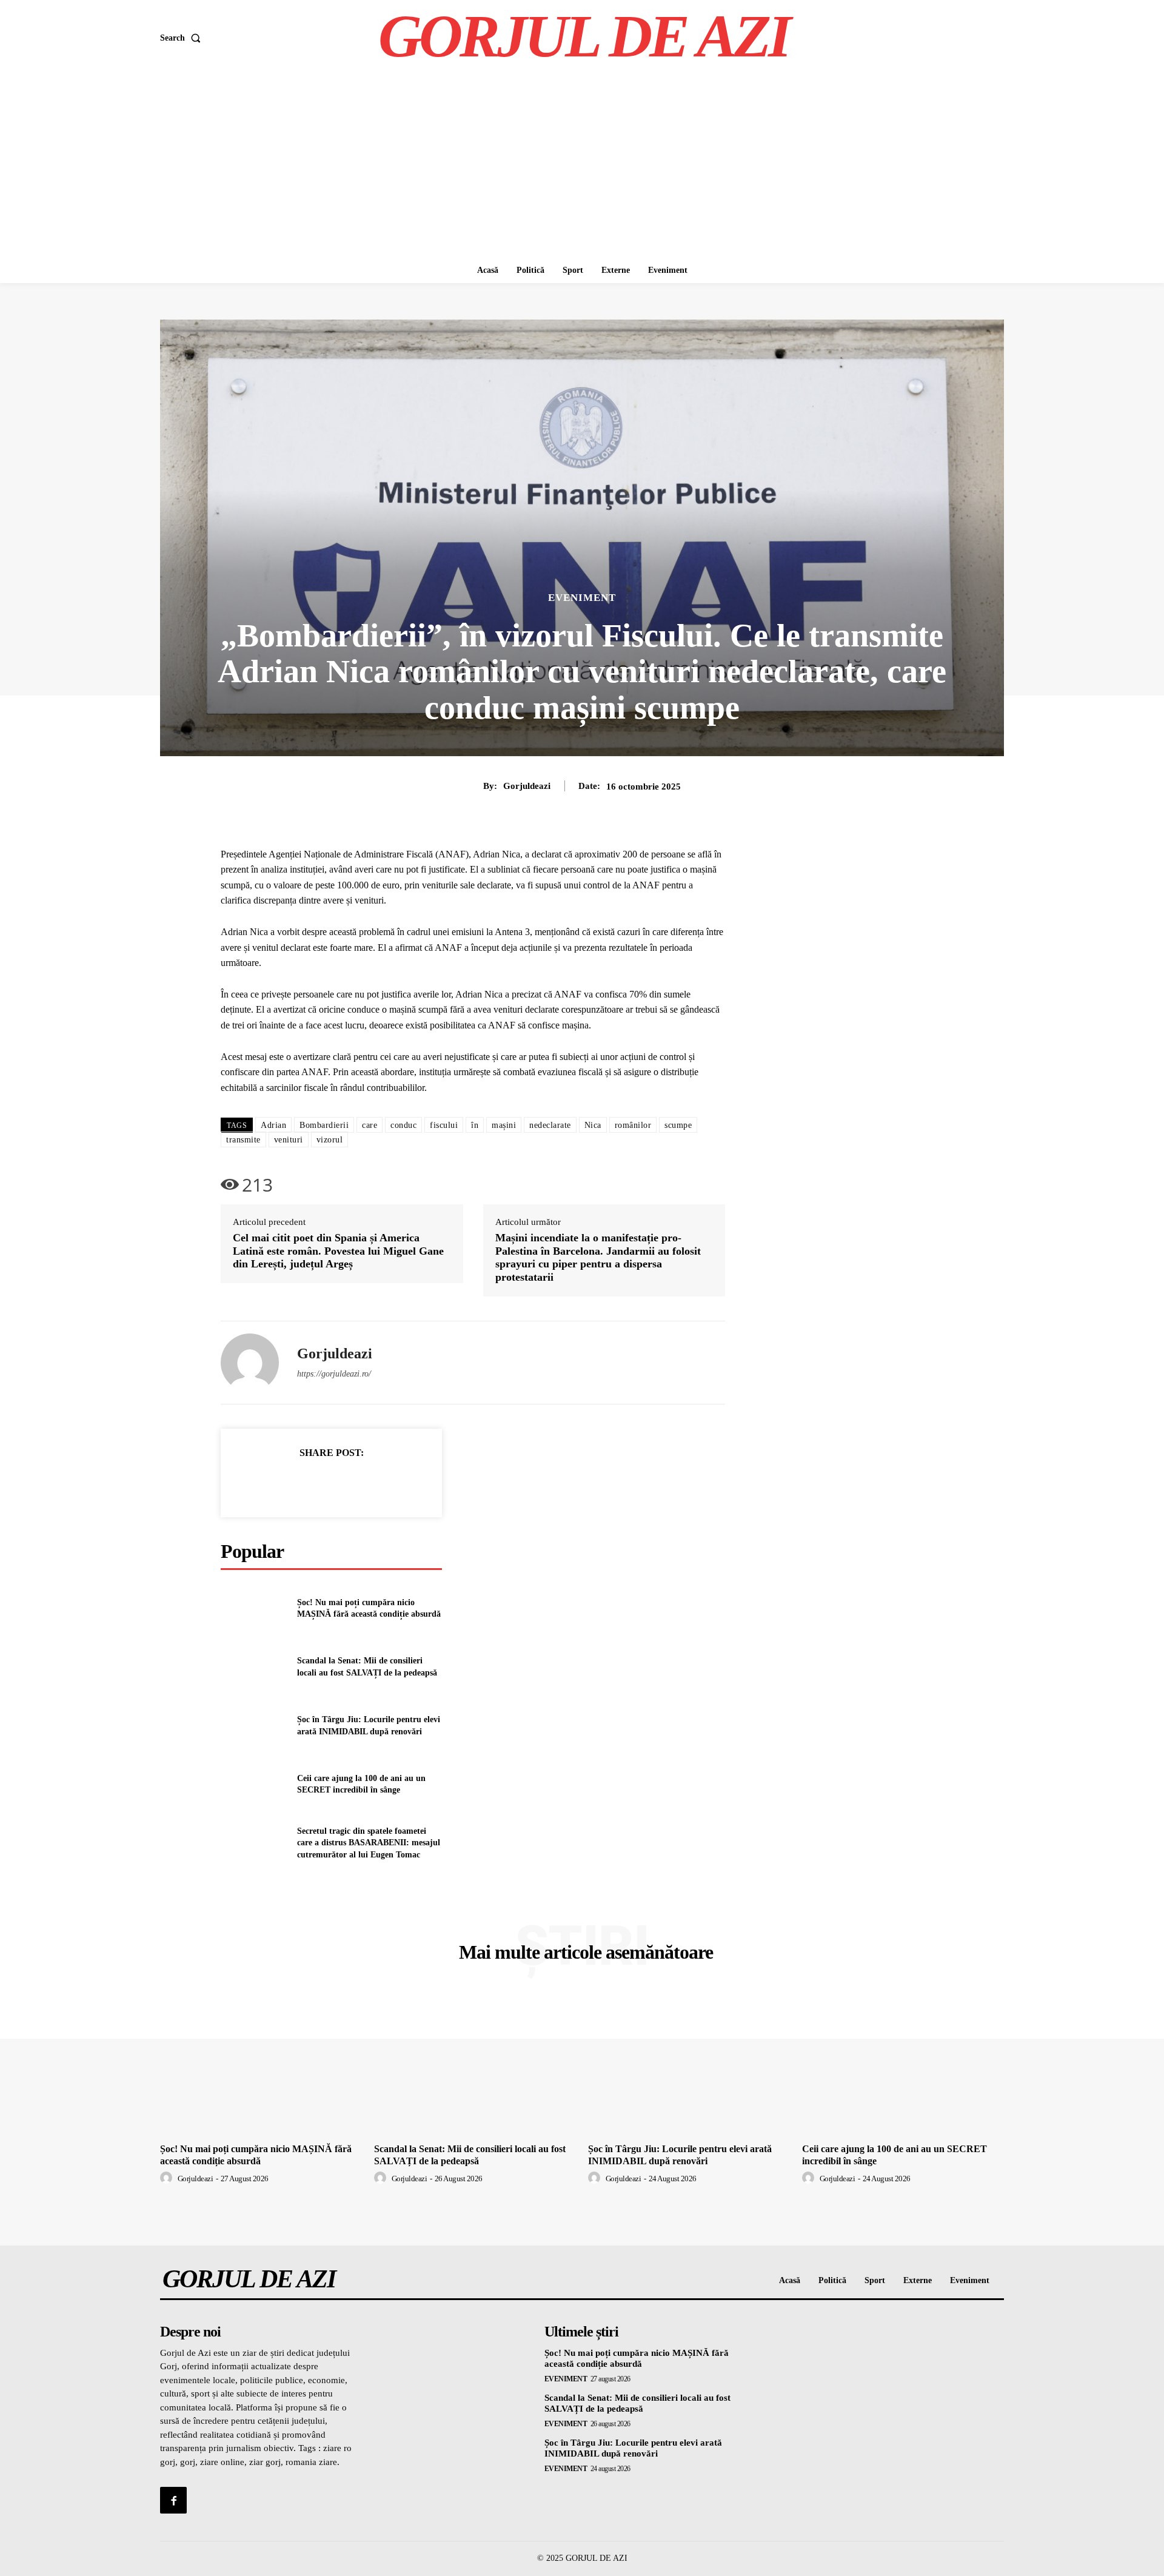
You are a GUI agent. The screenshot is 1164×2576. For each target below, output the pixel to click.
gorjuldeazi (527, 786)
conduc (403, 1125)
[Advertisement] (582, 167)
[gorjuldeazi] (250, 1363)
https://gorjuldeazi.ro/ (334, 1374)
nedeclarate (550, 1125)
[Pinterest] (346, 1483)
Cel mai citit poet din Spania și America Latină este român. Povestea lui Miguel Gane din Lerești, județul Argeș (338, 1251)
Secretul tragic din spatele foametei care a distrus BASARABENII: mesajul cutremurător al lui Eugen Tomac (369, 1843)
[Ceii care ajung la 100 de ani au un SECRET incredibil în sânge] (254, 1784)
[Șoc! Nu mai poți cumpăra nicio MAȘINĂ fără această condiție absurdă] (254, 1608)
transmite (243, 1140)
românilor (633, 1125)
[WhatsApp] (373, 1483)
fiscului (444, 1125)
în (475, 1125)
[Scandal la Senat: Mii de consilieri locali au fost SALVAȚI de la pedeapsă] (254, 1667)
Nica (593, 1125)
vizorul (330, 1140)
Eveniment (582, 598)
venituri (289, 1140)
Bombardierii (324, 1125)
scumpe (678, 1125)
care (370, 1125)
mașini (504, 1125)
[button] (183, 38)
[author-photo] (168, 2178)
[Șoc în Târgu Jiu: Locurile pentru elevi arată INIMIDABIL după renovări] (254, 1726)
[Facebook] (290, 1483)
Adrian (273, 1125)
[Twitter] (318, 1483)
